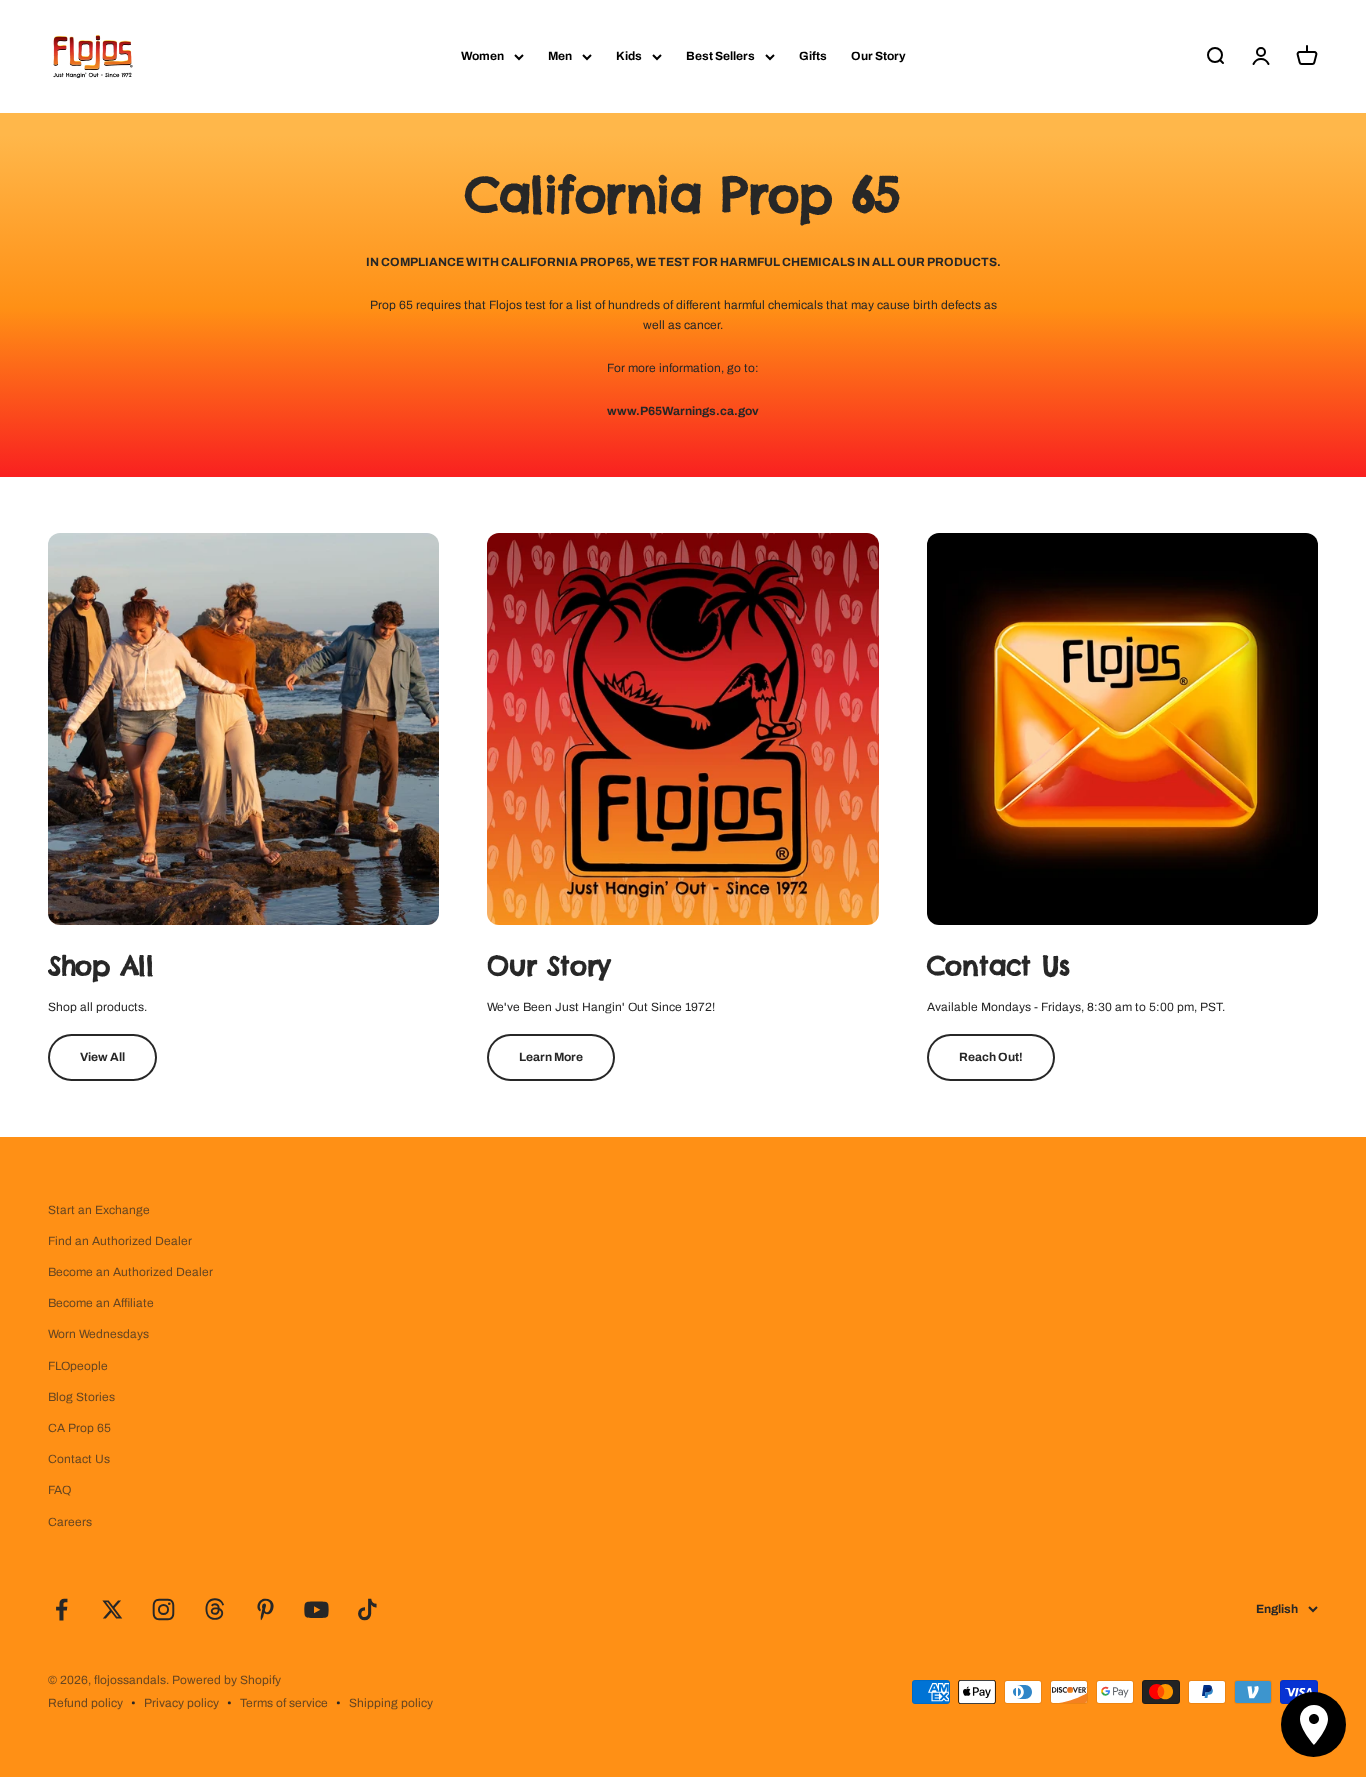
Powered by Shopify (226, 1680)
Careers (70, 1522)
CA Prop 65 (79, 1428)
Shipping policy (391, 1703)
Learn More (551, 1057)
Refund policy (85, 1703)
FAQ (59, 1490)
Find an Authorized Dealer (120, 1241)
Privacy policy (181, 1703)
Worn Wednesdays (98, 1334)
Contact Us (79, 1459)
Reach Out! (991, 1057)
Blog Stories (81, 1397)
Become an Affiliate (101, 1303)
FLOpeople (78, 1366)
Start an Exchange (99, 1210)
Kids (629, 56)
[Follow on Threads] (214, 1609)
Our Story (878, 56)
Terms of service (284, 1703)
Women (482, 56)
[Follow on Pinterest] (265, 1609)
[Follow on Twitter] (112, 1609)
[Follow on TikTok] (367, 1609)
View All (102, 1057)
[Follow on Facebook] (61, 1609)
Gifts (813, 56)
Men (560, 56)
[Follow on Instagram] (163, 1609)
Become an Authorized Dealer (130, 1272)
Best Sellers (720, 56)
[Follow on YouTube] (316, 1609)
